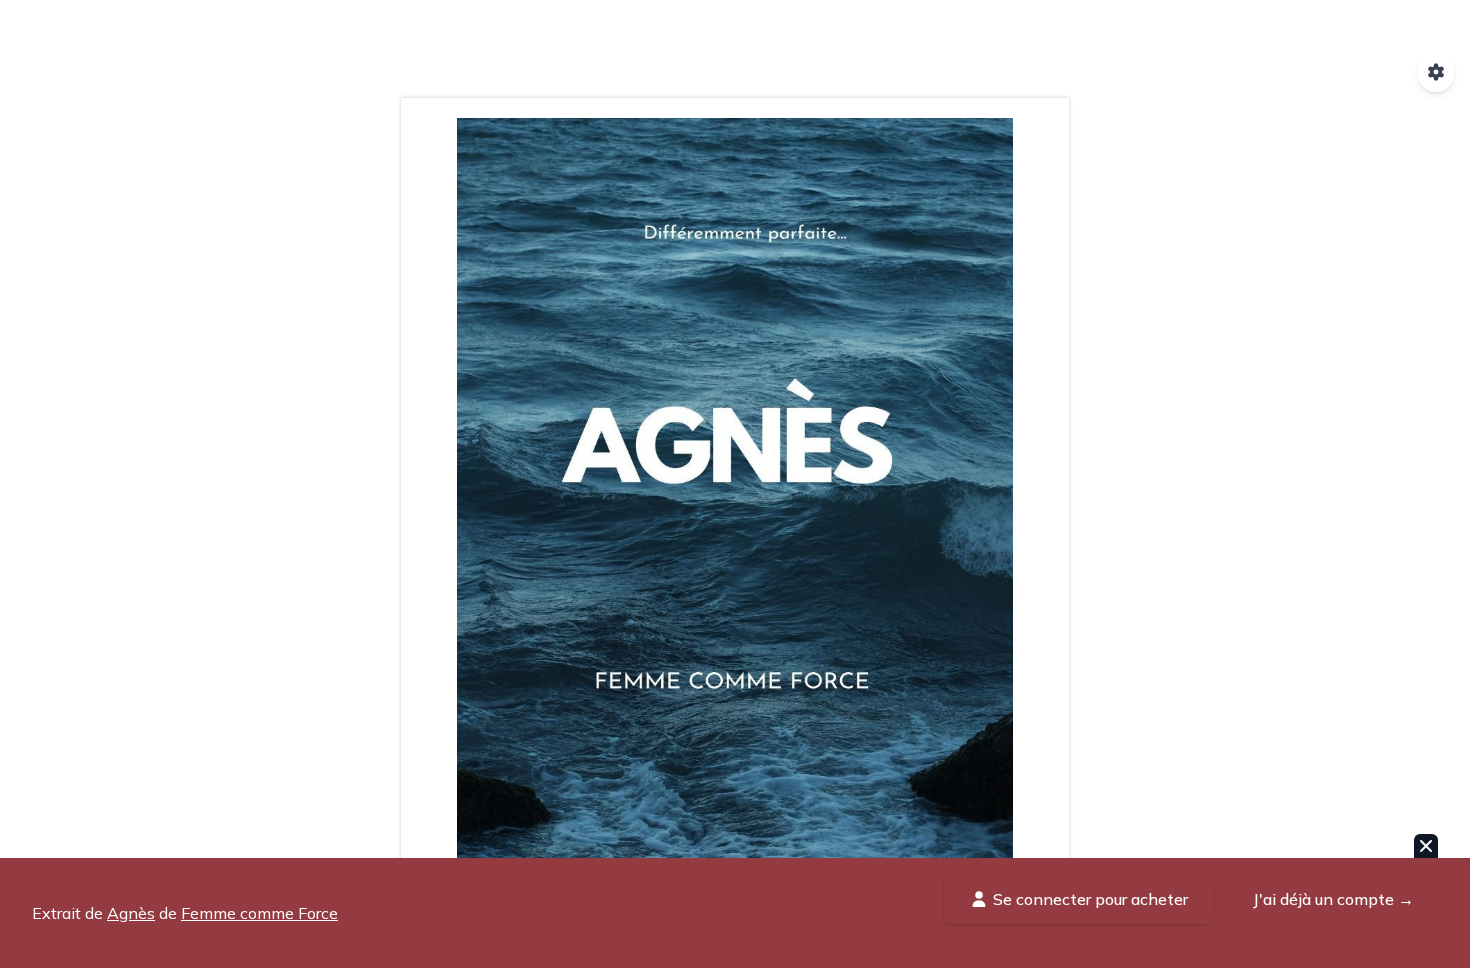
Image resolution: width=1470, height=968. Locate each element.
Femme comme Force (259, 913)
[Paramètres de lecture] (1436, 72)
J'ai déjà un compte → (1333, 899)
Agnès (131, 913)
